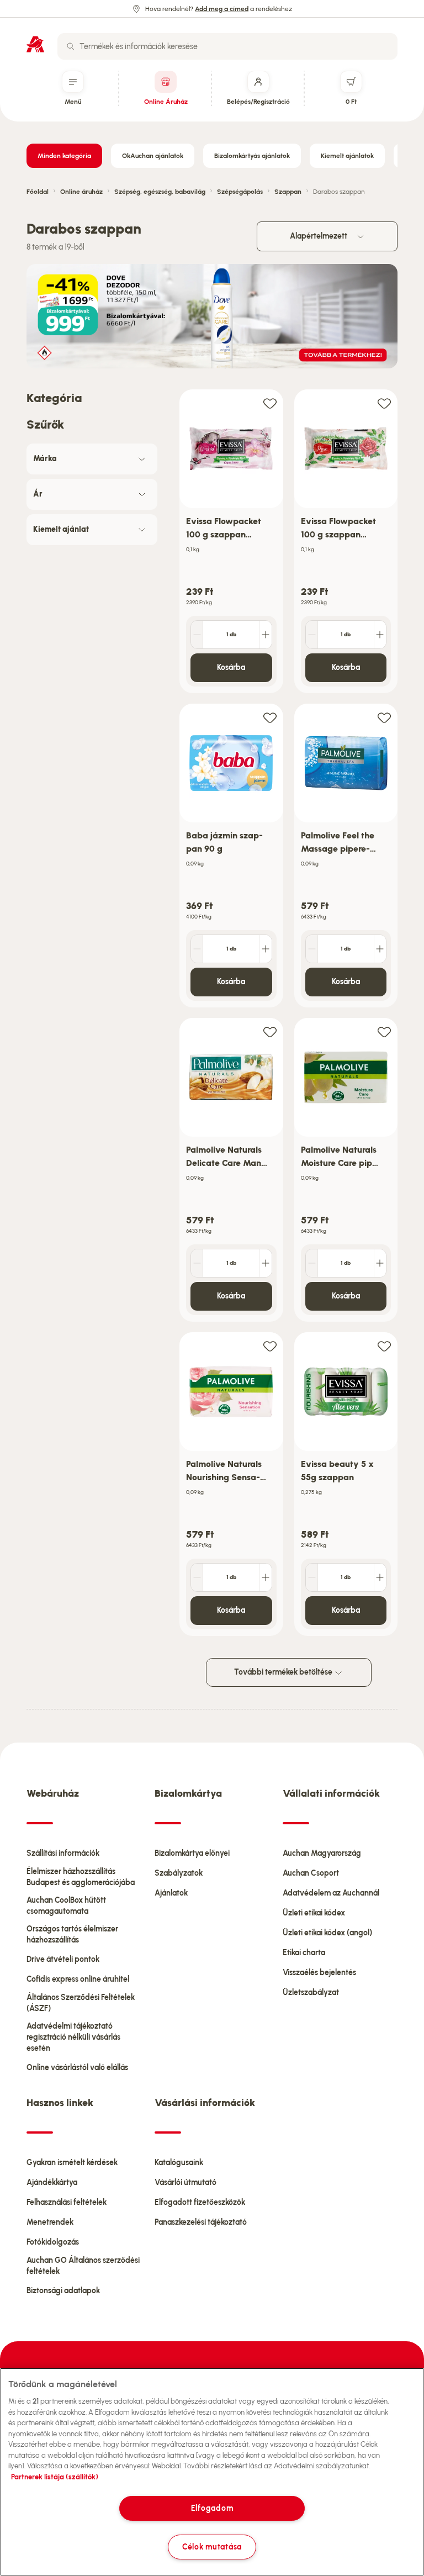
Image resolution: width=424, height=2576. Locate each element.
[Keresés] (71, 46)
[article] (231, 542)
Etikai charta (304, 1953)
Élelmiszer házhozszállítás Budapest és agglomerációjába (81, 1877)
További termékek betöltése (284, 1672)
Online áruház (81, 192)
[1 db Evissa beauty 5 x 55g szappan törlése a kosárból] (312, 1577)
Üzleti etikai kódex (314, 1913)
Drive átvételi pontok (63, 1959)
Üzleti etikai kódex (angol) (327, 1933)
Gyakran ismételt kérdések (72, 2163)
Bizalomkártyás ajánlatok (252, 156)
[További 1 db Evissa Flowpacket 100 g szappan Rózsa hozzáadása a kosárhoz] (380, 635)
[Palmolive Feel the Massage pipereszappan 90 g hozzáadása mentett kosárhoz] (384, 717)
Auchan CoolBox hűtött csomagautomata (66, 1906)
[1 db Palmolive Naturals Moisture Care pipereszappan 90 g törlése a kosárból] (312, 1263)
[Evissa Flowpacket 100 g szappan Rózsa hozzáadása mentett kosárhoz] (384, 403)
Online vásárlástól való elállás (77, 2068)
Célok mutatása (212, 2547)
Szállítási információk (63, 1853)
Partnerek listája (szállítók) (55, 2477)
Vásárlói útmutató (185, 2182)
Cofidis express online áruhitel (78, 1979)
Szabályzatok (179, 1873)
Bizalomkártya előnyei (192, 1853)
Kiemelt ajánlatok (347, 156)
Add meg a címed (222, 9)
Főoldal (38, 192)
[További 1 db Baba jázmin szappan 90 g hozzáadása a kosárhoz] (266, 949)
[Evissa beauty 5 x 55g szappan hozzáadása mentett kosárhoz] (384, 1346)
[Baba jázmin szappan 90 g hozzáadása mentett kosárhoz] (270, 717)
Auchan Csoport (311, 1873)
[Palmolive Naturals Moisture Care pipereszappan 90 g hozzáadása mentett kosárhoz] (384, 1031)
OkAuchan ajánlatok (153, 156)
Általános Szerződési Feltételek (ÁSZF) (81, 2003)
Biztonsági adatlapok (63, 2291)
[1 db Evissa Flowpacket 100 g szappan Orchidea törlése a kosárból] (197, 635)
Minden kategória (64, 156)
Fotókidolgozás (53, 2242)
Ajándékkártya (52, 2182)
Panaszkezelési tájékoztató (201, 2222)
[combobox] (227, 46)
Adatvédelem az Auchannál (331, 1893)
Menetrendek (50, 2222)
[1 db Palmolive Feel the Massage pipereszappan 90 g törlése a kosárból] (312, 949)
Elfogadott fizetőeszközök (200, 2202)
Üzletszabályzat (311, 1992)
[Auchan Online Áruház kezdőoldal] (35, 44)
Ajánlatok (171, 1893)
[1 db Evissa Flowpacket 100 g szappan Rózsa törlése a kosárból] (312, 635)
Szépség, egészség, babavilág (160, 192)
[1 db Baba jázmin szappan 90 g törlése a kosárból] (197, 949)
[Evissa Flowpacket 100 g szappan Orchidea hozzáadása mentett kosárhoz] (270, 403)
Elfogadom (212, 2508)
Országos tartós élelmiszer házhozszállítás (72, 1934)
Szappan (288, 192)
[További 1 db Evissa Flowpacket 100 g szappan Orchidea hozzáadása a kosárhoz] (266, 635)
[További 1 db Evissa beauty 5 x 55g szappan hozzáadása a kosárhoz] (380, 1577)
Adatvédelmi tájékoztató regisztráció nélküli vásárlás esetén (73, 2037)
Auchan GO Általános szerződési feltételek (83, 2266)
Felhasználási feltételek (67, 2202)
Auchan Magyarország (322, 1853)
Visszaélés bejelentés (319, 1973)
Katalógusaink (179, 2163)
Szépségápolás (240, 192)
